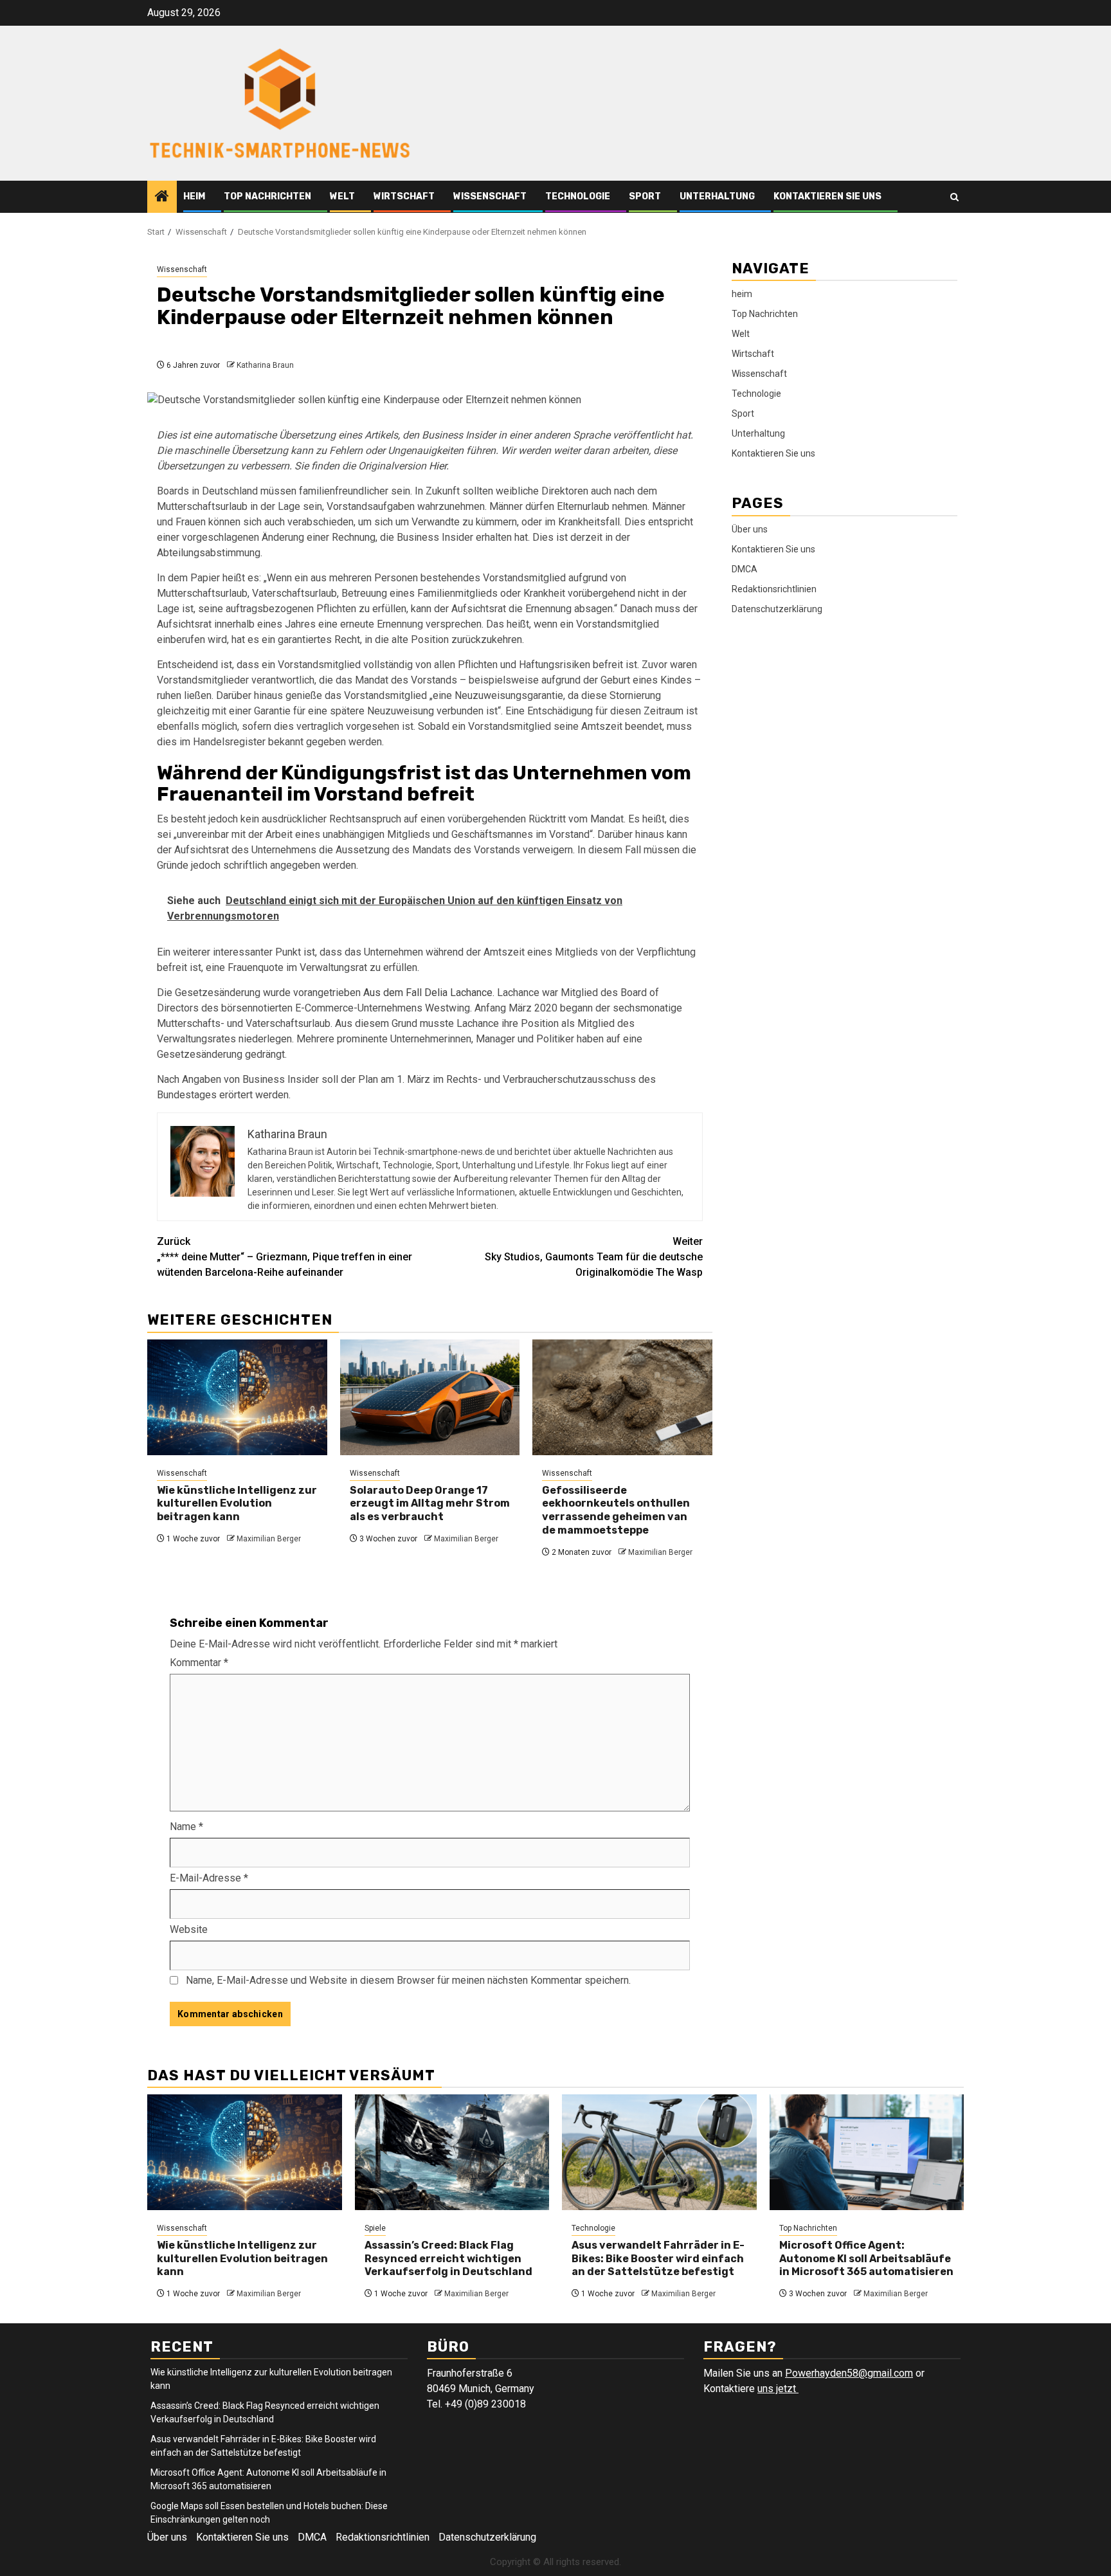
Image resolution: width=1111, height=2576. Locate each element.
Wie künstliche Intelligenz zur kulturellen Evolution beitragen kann (237, 1504)
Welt (342, 196)
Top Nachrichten (267, 196)
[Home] (162, 197)
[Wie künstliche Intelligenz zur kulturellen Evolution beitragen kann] (237, 1397)
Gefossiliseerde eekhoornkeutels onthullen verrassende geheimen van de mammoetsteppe (616, 1510)
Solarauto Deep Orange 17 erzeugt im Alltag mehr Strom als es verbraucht (430, 1504)
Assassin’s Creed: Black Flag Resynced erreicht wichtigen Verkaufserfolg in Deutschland (448, 2259)
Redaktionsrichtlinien (774, 588)
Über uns (750, 529)
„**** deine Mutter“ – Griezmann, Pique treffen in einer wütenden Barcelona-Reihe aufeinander (285, 1257)
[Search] (954, 197)
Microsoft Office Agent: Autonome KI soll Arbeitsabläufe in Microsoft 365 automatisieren (866, 2259)
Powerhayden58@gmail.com (849, 2373)
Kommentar (199, 1663)
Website (189, 1929)
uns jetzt (778, 2389)
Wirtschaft (404, 196)
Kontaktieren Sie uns (827, 196)
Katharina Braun (265, 365)
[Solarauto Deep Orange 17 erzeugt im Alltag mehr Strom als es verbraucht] (430, 1397)
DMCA (745, 568)
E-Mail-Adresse (209, 1878)
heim (194, 196)
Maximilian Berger (269, 1539)
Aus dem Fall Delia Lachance (428, 993)
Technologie (578, 196)
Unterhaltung (717, 196)
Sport (645, 196)
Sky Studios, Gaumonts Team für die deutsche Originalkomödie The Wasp (594, 1257)
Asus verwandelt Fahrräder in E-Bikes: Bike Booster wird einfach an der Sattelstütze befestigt (658, 2259)
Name (186, 1827)
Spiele (375, 2228)
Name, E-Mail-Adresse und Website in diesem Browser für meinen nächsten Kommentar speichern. (408, 1980)
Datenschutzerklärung (777, 608)
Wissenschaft (490, 196)
